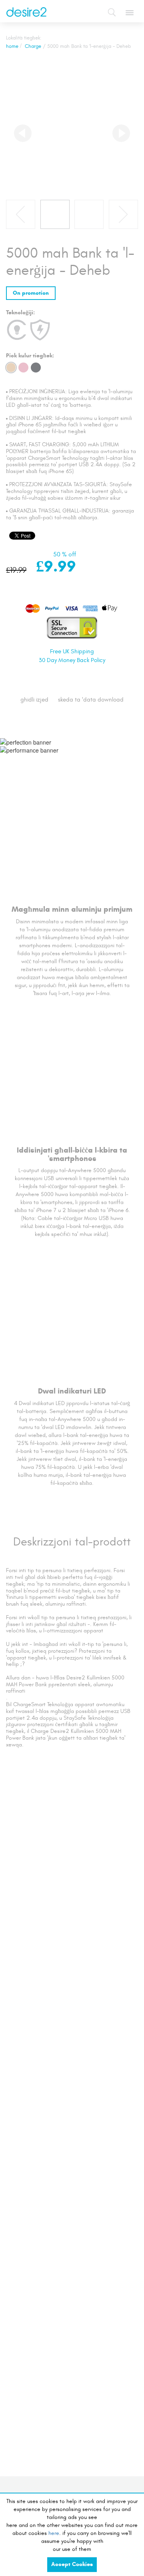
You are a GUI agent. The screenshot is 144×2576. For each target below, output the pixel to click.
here (54, 2533)
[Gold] (11, 368)
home (12, 46)
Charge (33, 46)
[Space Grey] (36, 368)
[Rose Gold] (23, 368)
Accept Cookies (72, 2564)
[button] (23, 133)
